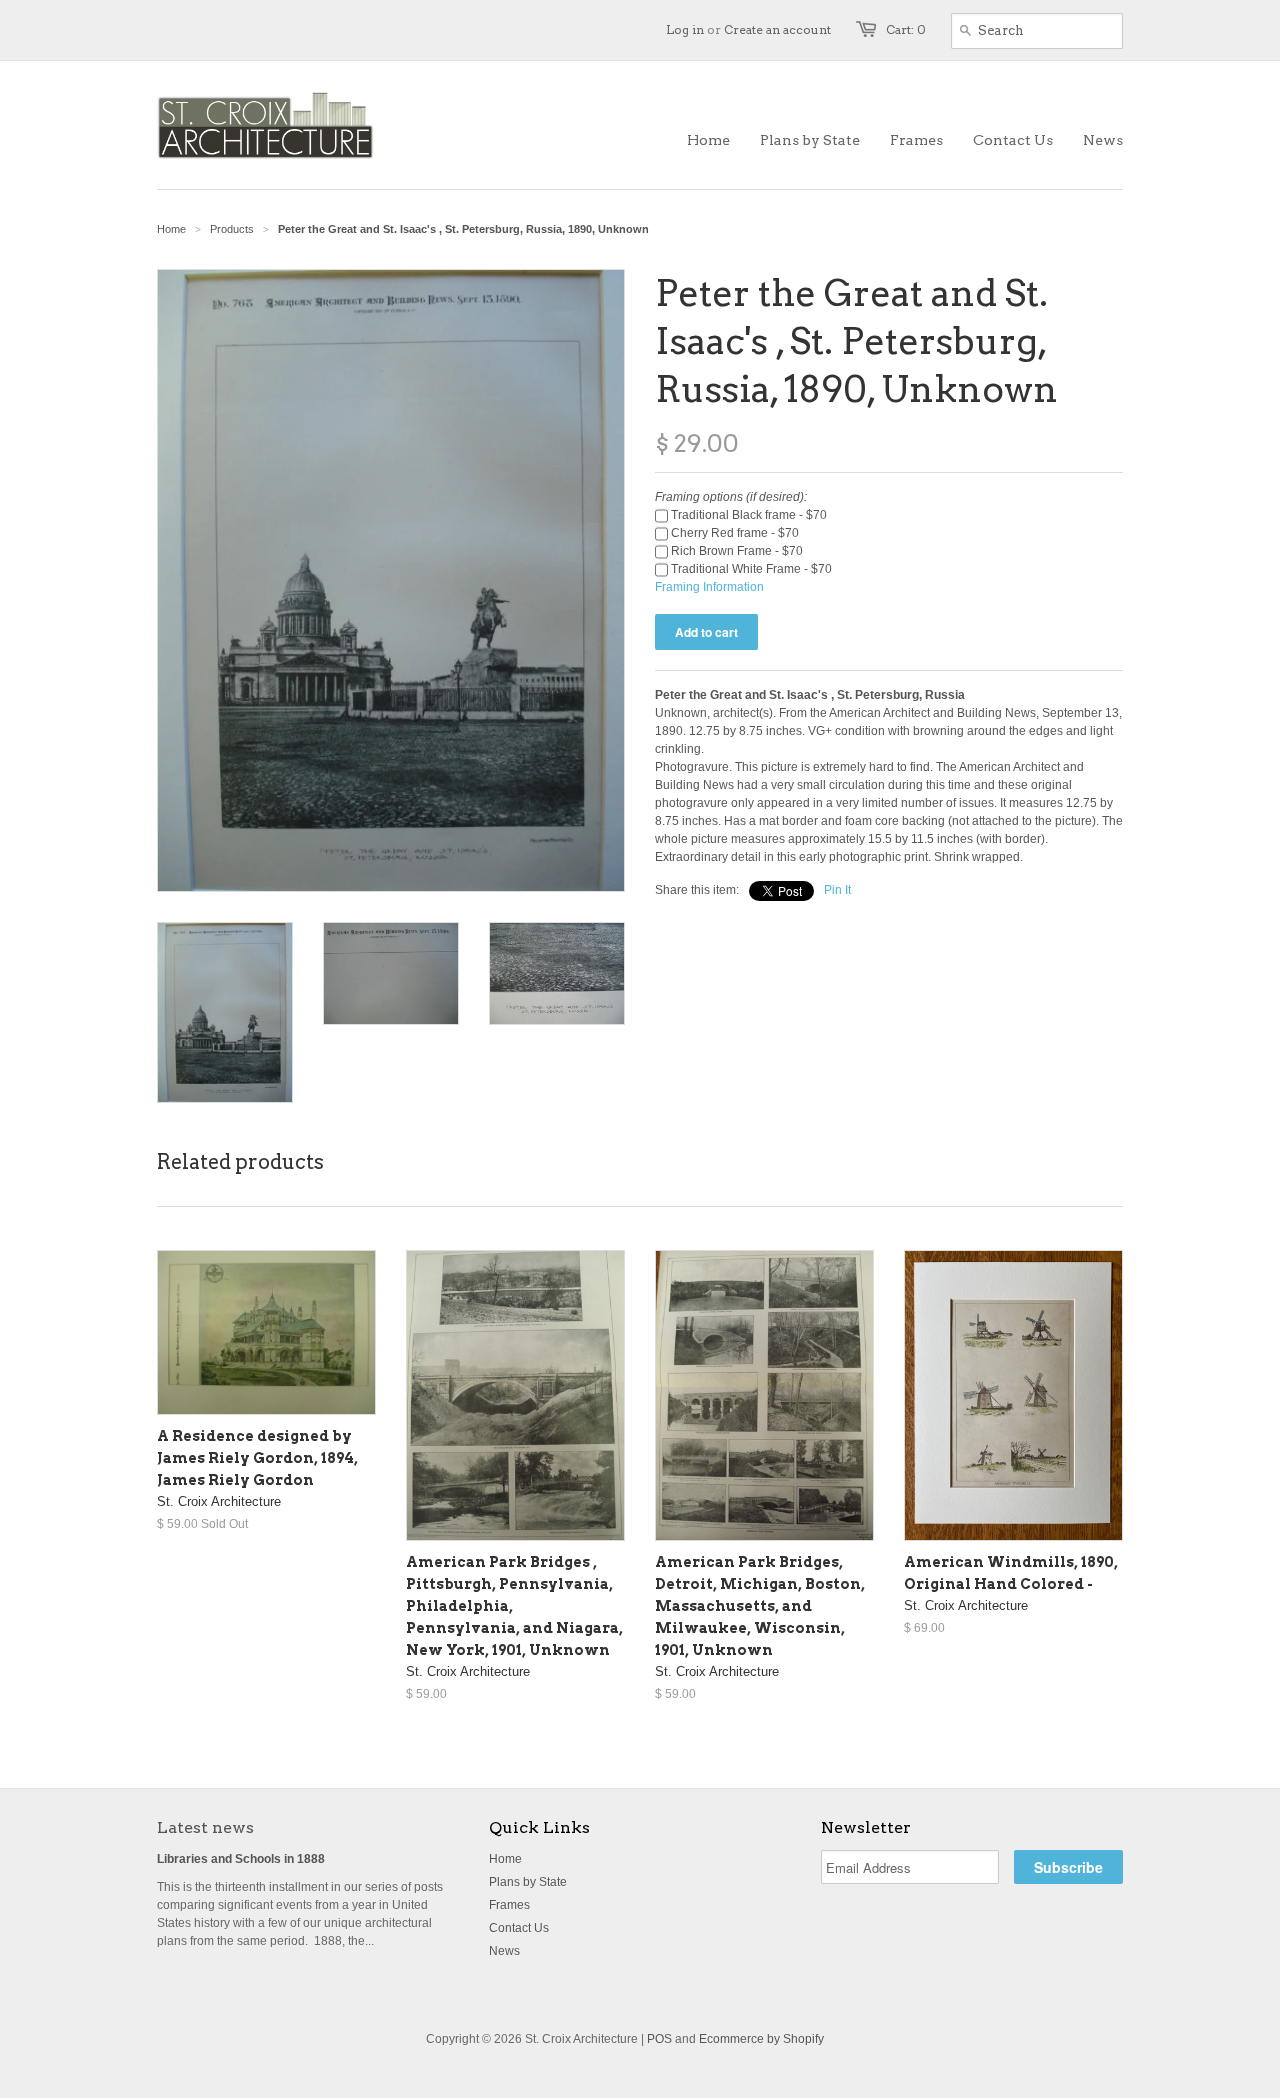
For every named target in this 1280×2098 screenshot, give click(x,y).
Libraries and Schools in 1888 (241, 1859)
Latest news (205, 1827)
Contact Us (519, 1928)
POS (659, 2039)
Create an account (777, 29)
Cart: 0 (906, 29)
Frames (509, 1905)
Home (505, 1859)
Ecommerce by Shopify (761, 2039)
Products (232, 229)
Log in (685, 29)
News (504, 1951)
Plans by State (528, 1882)
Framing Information (709, 587)
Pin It (837, 890)
